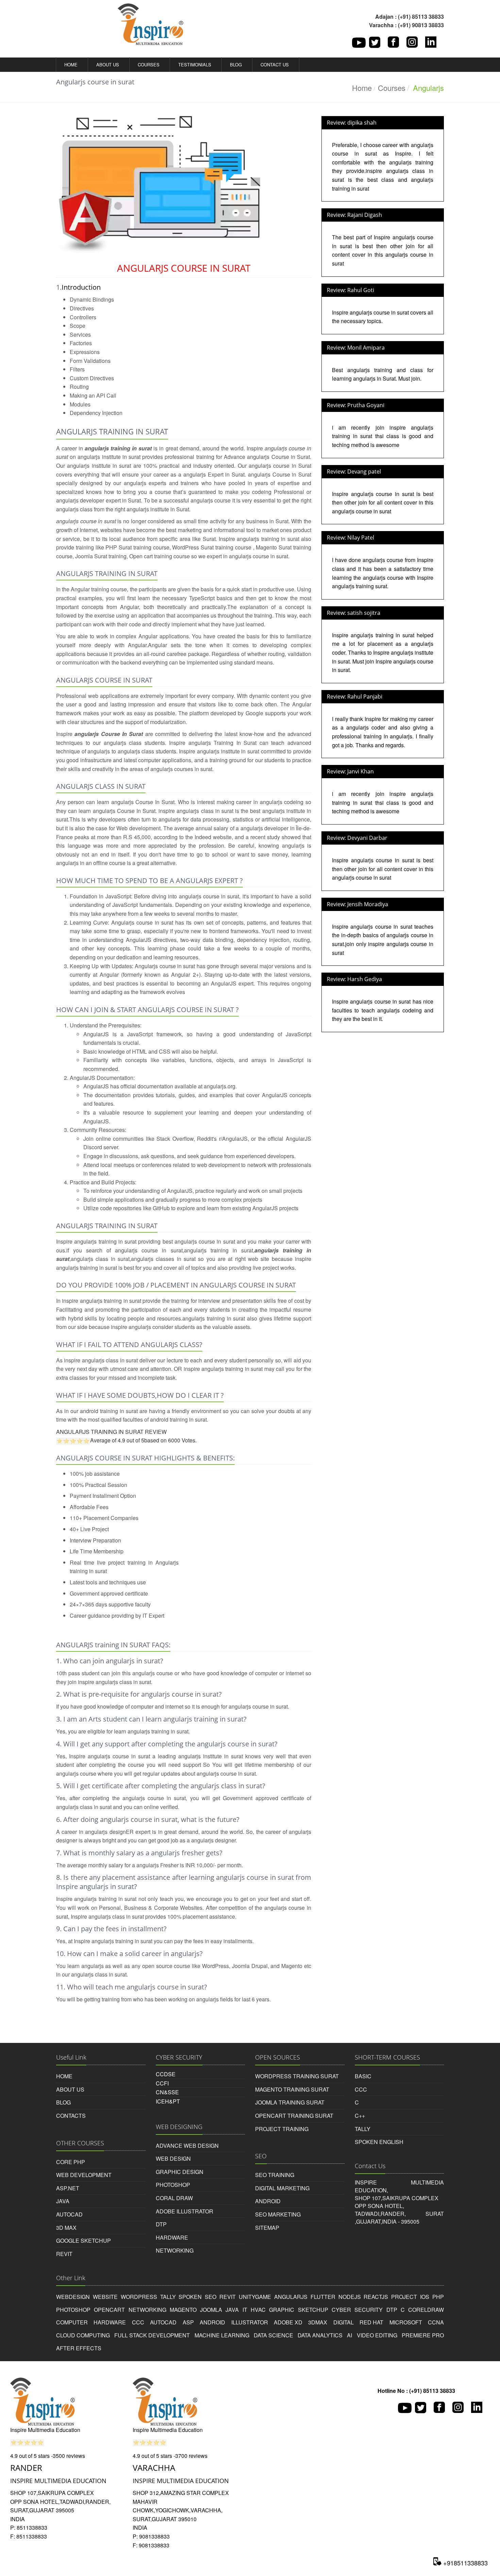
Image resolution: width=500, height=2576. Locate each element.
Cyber (341, 2310)
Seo (211, 2297)
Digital (344, 2322)
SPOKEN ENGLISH (379, 2142)
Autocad (69, 2214)
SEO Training (275, 2175)
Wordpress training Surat (297, 2076)
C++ (360, 2116)
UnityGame (255, 2297)
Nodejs (350, 2297)
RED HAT (371, 2322)
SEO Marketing (278, 2214)
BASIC (363, 2076)
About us (107, 65)
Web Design (173, 2158)
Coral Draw (174, 2198)
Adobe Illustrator (185, 2211)
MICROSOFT (406, 2322)
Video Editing (377, 2335)
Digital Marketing (282, 2188)
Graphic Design (180, 2172)
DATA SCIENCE (273, 2335)
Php (438, 2297)
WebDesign (73, 2297)
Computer (72, 2322)
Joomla (211, 2310)
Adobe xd (288, 2322)
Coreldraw (426, 2310)
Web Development (84, 2175)
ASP (188, 2322)
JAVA (63, 2201)
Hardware (110, 2322)
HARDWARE (172, 2237)
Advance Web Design (187, 2146)
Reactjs (376, 2297)
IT (245, 2310)
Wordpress (139, 2297)
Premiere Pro (423, 2335)
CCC (361, 2089)
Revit (64, 2254)
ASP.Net (68, 2188)
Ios (425, 2297)
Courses (148, 65)
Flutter (323, 2297)
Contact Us (274, 65)
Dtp (392, 2310)
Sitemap (267, 2228)
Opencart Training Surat (294, 2116)
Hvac (258, 2310)
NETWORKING (175, 2250)
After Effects (79, 2348)
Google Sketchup (84, 2241)
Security (369, 2310)
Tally (168, 2297)
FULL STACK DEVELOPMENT (152, 2335)
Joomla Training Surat (290, 2102)
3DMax (318, 2322)
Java (232, 2310)
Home (70, 65)
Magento (183, 2310)
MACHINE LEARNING (222, 2335)
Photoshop (173, 2185)
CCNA (436, 2322)
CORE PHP (71, 2162)
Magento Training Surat (292, 2089)
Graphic (282, 2310)
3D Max (66, 2228)
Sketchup (313, 2310)
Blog (235, 65)
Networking (147, 2310)
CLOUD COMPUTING (83, 2335)
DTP (161, 2224)
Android (268, 2201)
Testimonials (194, 65)
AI (349, 2335)
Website (105, 2297)
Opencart (109, 2310)
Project (404, 2297)
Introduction (81, 287)
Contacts (71, 2116)
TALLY (363, 2129)
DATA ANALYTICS (320, 2335)
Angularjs (291, 2297)
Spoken (190, 2297)
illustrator (250, 2322)
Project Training (282, 2129)
